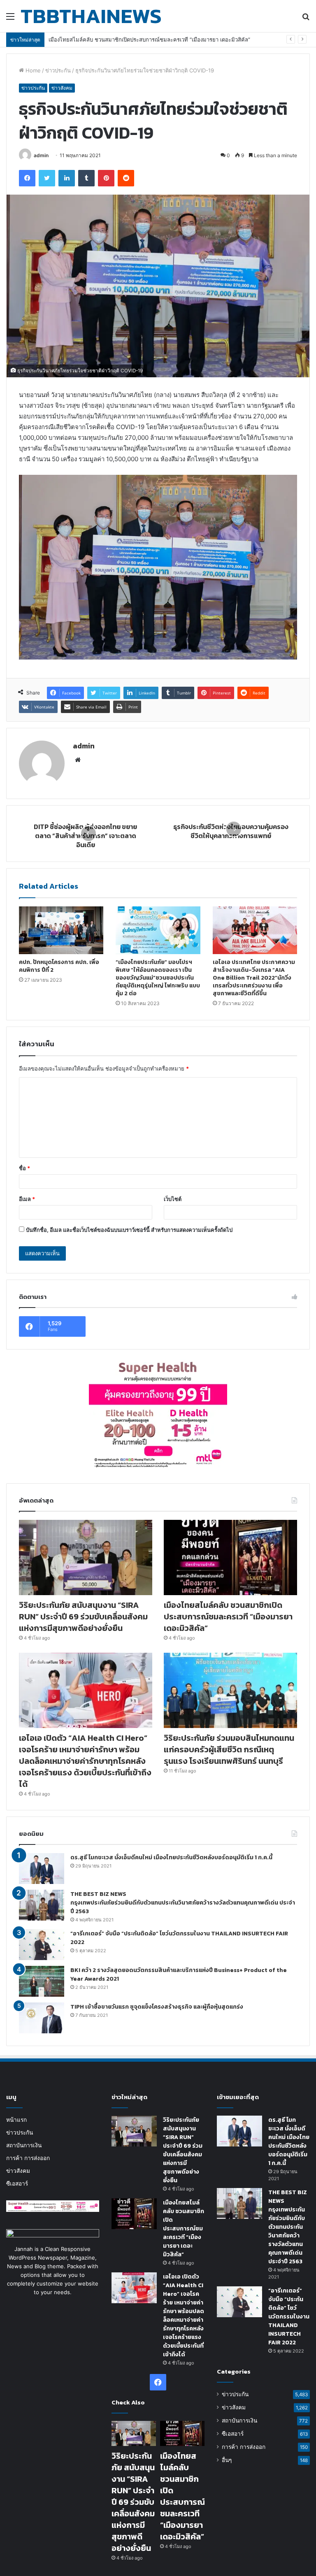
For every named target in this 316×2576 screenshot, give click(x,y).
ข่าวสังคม (62, 88)
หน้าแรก (16, 2120)
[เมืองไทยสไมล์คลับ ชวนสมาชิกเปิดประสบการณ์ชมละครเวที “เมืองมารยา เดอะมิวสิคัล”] (230, 1557)
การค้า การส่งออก (28, 2158)
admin (41, 155)
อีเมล (27, 1199)
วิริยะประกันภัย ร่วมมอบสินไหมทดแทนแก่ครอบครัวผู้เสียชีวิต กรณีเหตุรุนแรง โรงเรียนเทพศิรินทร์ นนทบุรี (229, 1749)
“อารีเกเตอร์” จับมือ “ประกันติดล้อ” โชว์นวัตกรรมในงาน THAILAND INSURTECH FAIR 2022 (289, 2317)
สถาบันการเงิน (24, 2145)
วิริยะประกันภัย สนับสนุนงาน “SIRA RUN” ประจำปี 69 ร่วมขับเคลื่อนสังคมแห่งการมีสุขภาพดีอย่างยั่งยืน (83, 1617)
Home (32, 70)
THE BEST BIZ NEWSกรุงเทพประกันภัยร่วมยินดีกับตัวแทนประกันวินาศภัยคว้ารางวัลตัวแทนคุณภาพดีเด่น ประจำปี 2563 (183, 1903)
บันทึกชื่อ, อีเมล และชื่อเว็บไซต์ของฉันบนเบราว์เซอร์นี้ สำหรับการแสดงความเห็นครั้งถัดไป (129, 1230)
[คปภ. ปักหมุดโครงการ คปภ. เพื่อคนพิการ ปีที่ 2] (61, 930)
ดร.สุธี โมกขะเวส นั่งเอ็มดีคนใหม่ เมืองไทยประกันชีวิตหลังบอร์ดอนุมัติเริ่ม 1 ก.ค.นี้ (171, 1857)
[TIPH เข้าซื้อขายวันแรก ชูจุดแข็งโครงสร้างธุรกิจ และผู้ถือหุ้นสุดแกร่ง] (42, 2018)
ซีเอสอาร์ (17, 2183)
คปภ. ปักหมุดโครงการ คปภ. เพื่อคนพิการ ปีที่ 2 (59, 966)
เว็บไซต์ (173, 1199)
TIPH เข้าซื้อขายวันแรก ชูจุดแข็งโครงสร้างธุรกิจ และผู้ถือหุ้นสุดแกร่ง (157, 2007)
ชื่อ (24, 1168)
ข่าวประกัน (58, 70)
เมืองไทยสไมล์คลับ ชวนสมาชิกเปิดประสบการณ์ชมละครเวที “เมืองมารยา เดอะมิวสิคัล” (228, 1617)
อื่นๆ (227, 2460)
